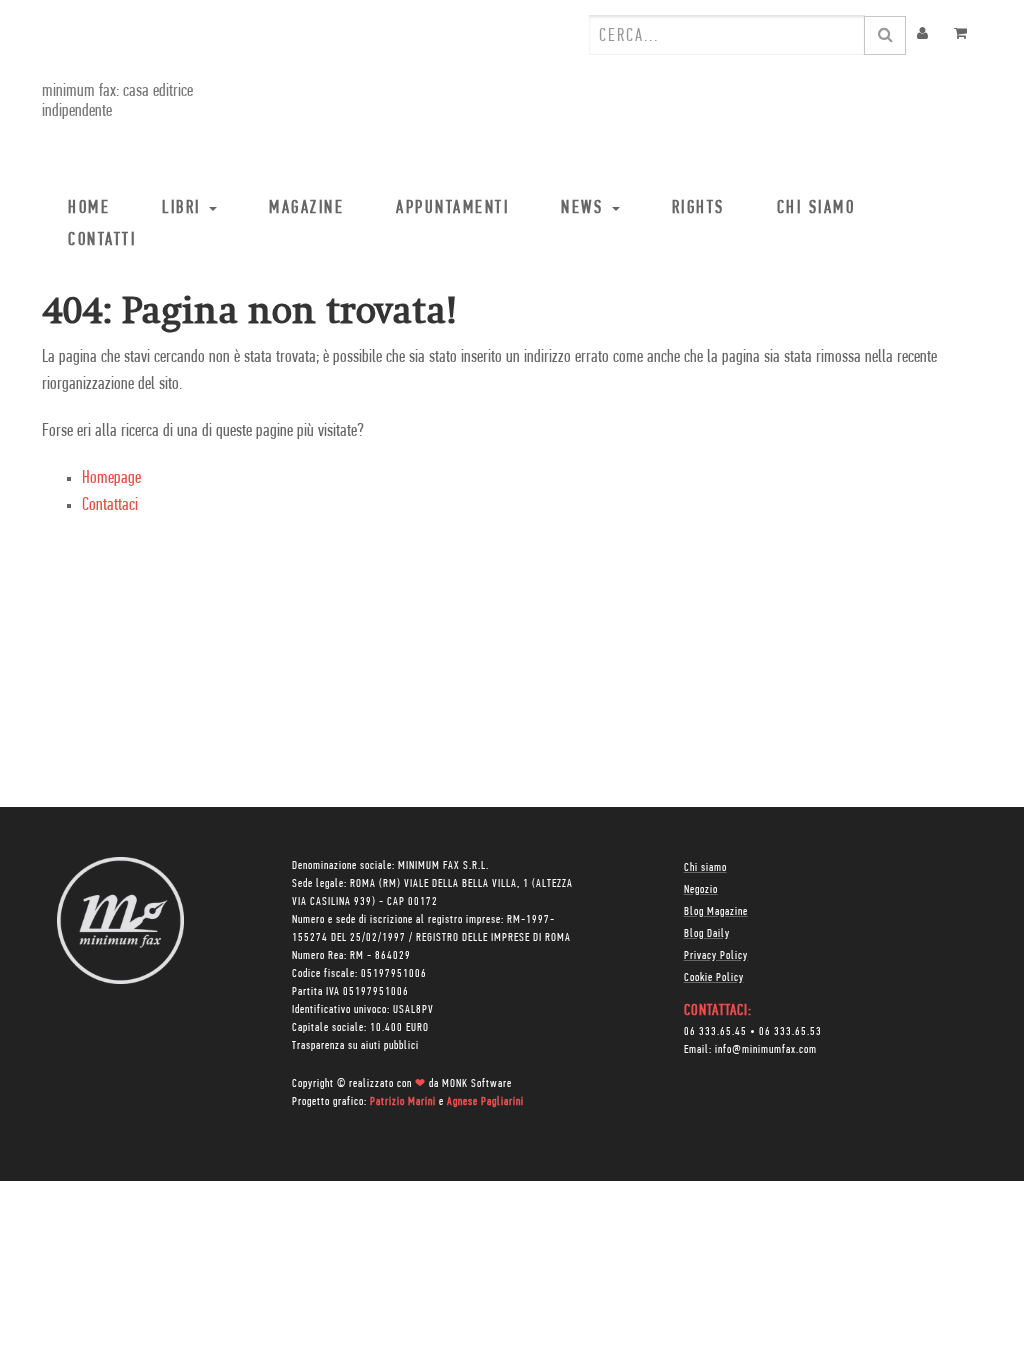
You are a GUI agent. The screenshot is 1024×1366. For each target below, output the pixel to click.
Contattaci (110, 506)
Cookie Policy (714, 978)
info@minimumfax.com (766, 1050)
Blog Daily (707, 934)
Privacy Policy (716, 956)
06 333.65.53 (790, 1032)
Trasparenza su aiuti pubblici (355, 1046)
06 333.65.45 (715, 1032)
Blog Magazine (716, 912)
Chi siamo (705, 868)
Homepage (111, 479)
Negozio (701, 890)
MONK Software (477, 1084)
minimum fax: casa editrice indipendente (117, 102)
